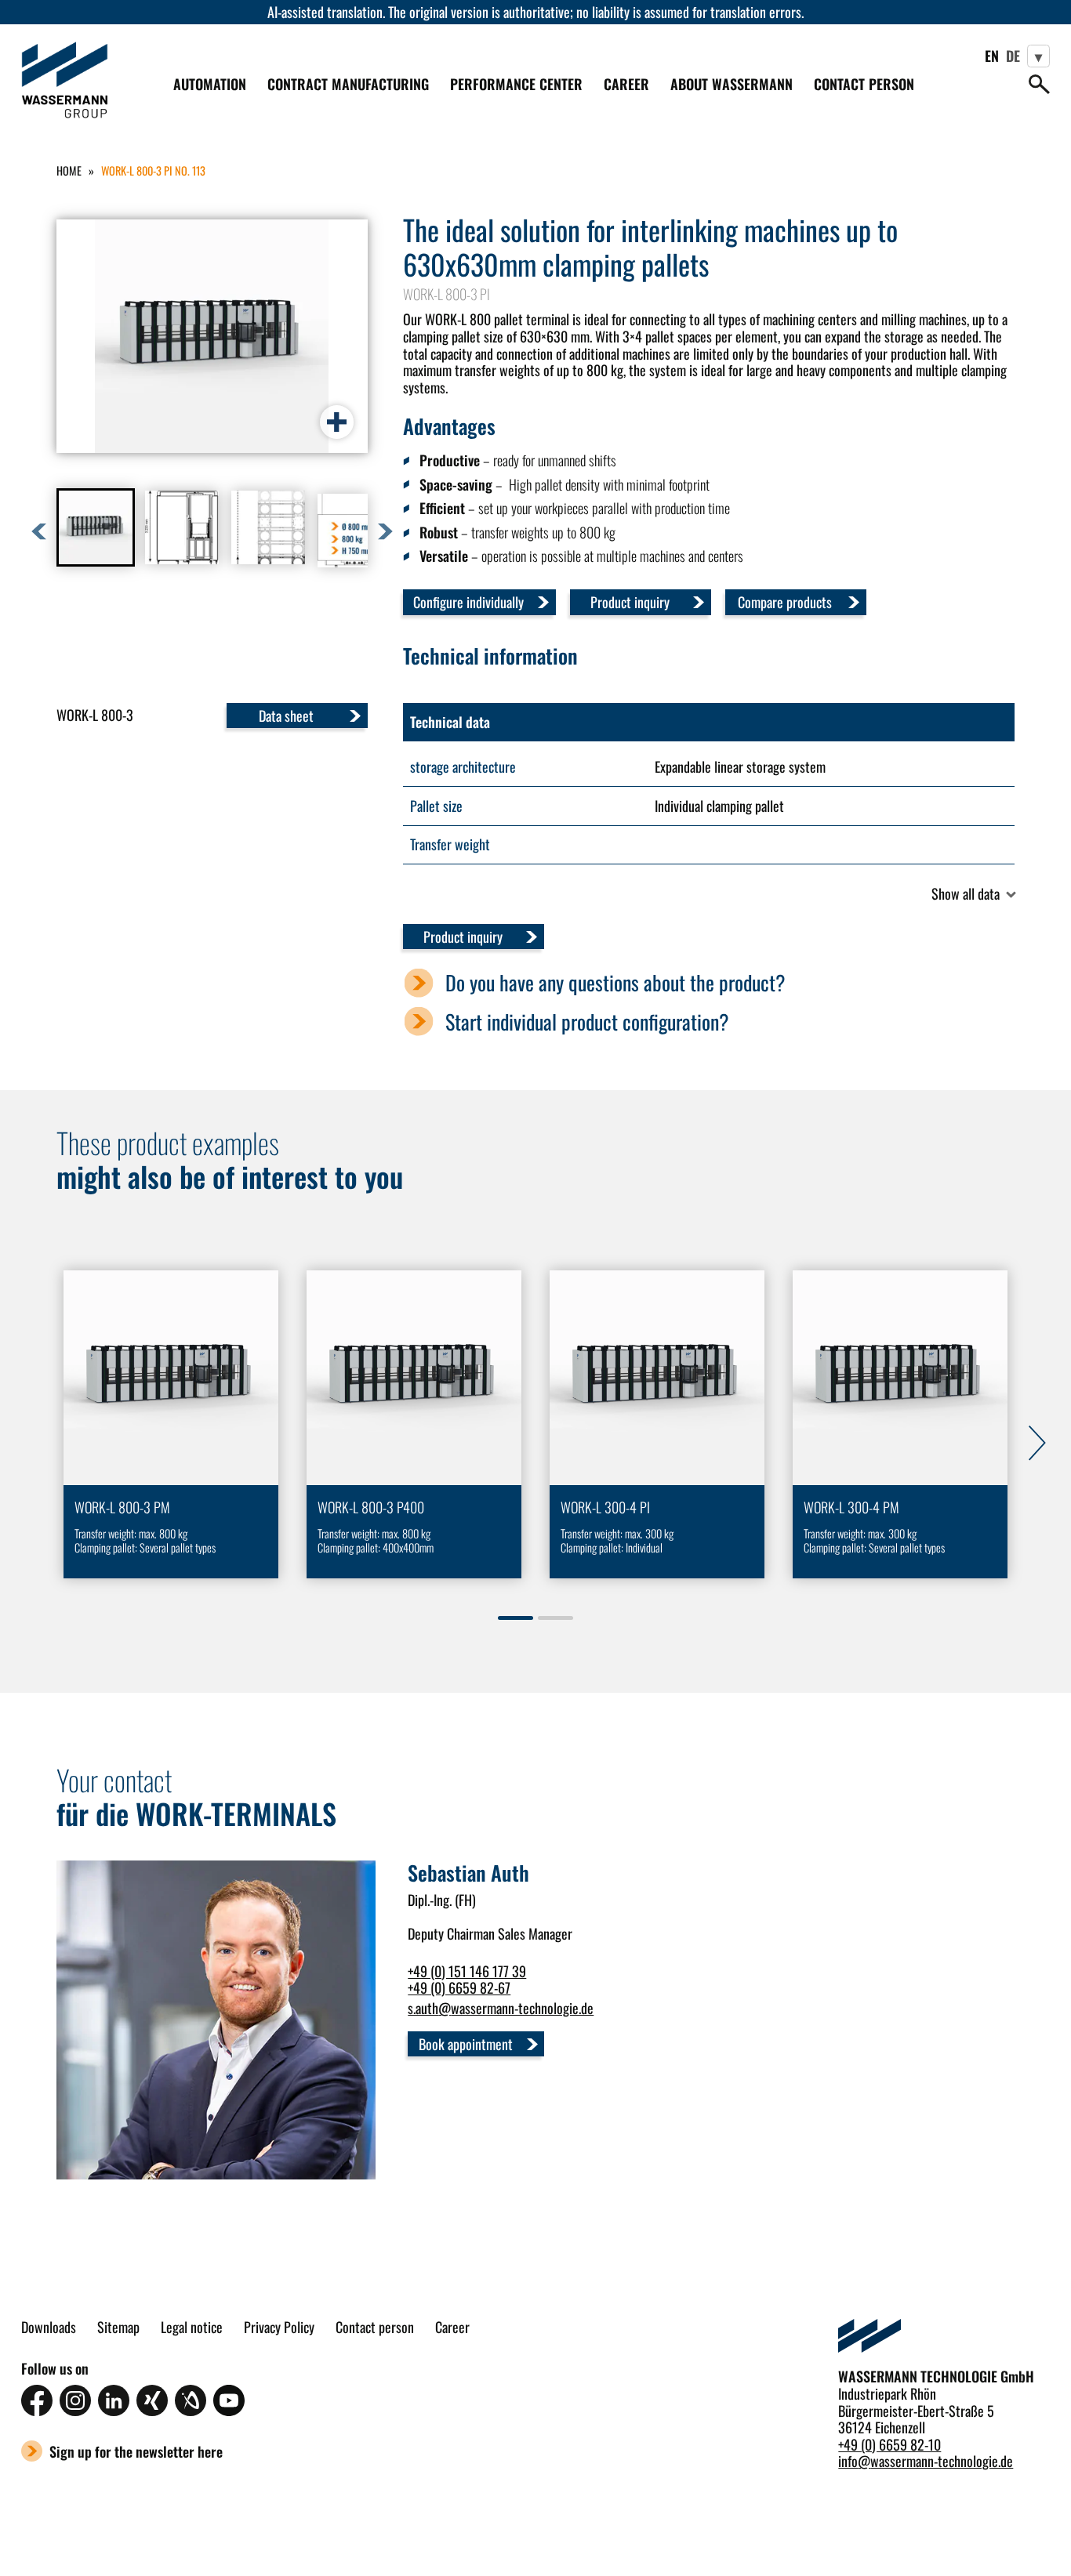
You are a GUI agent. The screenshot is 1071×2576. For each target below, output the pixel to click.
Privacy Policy (279, 2328)
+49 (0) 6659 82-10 (889, 2444)
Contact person (864, 84)
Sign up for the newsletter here (136, 2451)
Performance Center (516, 85)
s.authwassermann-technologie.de (501, 2008)
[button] (96, 527)
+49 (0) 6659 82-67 (459, 1987)
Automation (210, 84)
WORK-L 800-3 (95, 715)
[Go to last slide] (39, 531)
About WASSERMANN (732, 85)
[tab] (516, 1618)
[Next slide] (385, 531)
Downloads (49, 2328)
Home (69, 170)
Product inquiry (630, 602)
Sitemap (118, 2328)
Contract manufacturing (348, 84)
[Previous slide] (28, 1440)
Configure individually (468, 602)
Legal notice (192, 2328)
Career (626, 85)
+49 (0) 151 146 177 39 (467, 1971)
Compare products (785, 602)
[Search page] (1039, 84)
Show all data (966, 894)
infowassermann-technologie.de (926, 2461)
